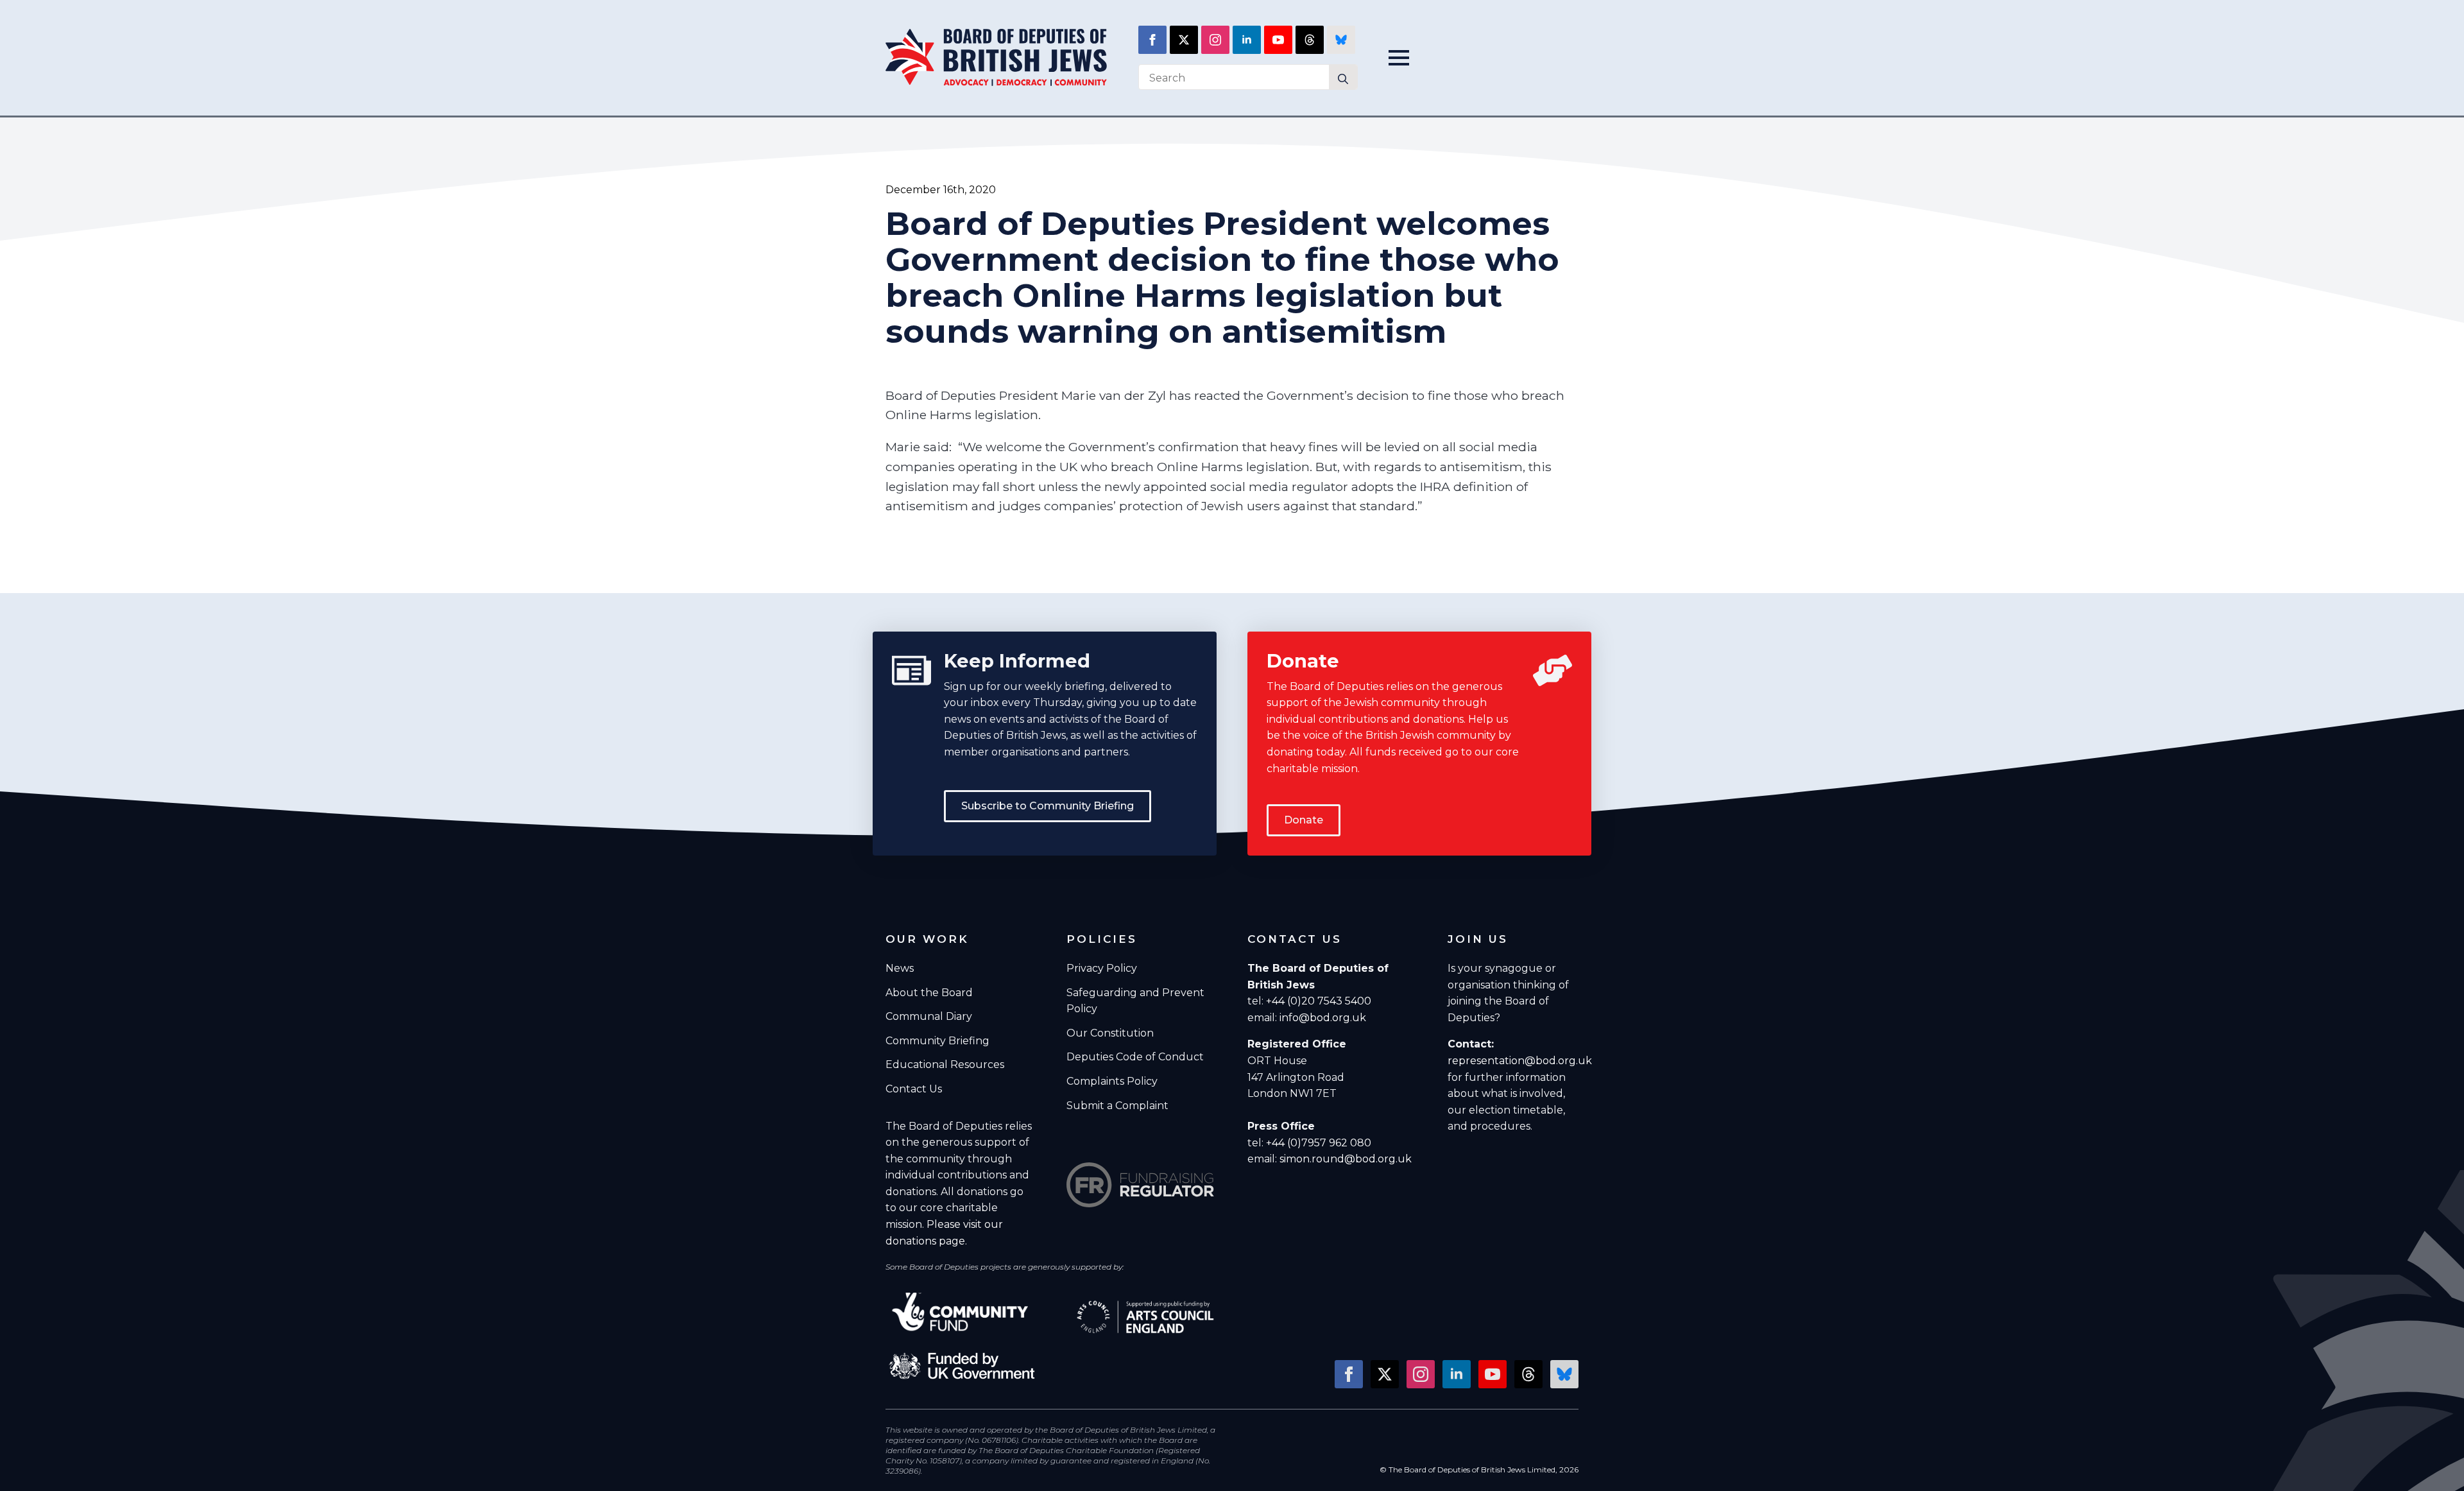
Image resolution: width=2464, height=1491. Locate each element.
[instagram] (1215, 40)
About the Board (929, 993)
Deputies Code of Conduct (1135, 1057)
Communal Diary (929, 1016)
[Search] (1343, 79)
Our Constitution (1110, 1033)
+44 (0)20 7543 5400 (1319, 1001)
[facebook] (1152, 40)
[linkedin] (1247, 40)
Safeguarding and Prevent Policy (1135, 1001)
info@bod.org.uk (1323, 1018)
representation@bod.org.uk (1520, 1061)
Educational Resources (945, 1064)
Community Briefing (937, 1041)
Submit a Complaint (1117, 1106)
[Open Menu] (1403, 58)
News (900, 968)
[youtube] (1278, 40)
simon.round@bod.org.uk (1346, 1159)
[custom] (1310, 40)
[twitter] (1184, 40)
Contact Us (914, 1089)
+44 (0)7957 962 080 (1319, 1143)
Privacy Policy (1102, 968)
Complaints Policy (1112, 1081)
